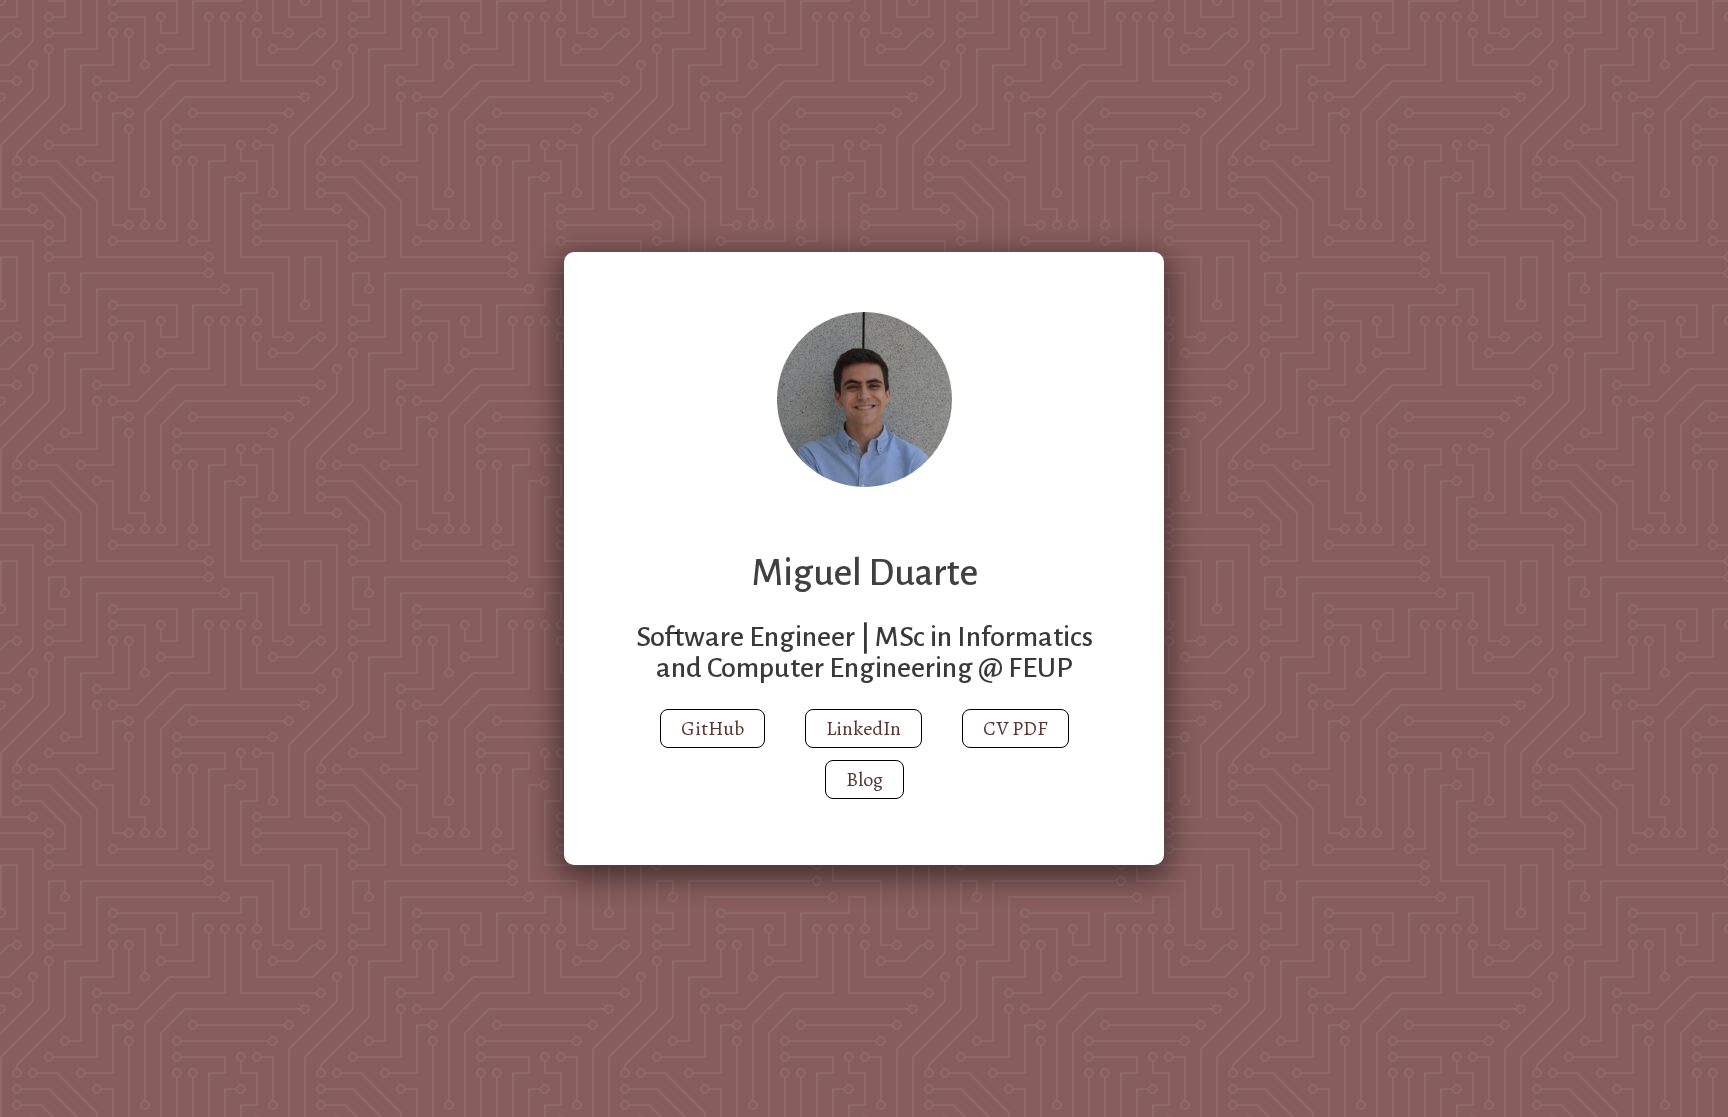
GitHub (712, 728)
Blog (864, 779)
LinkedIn (863, 728)
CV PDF (1015, 728)
